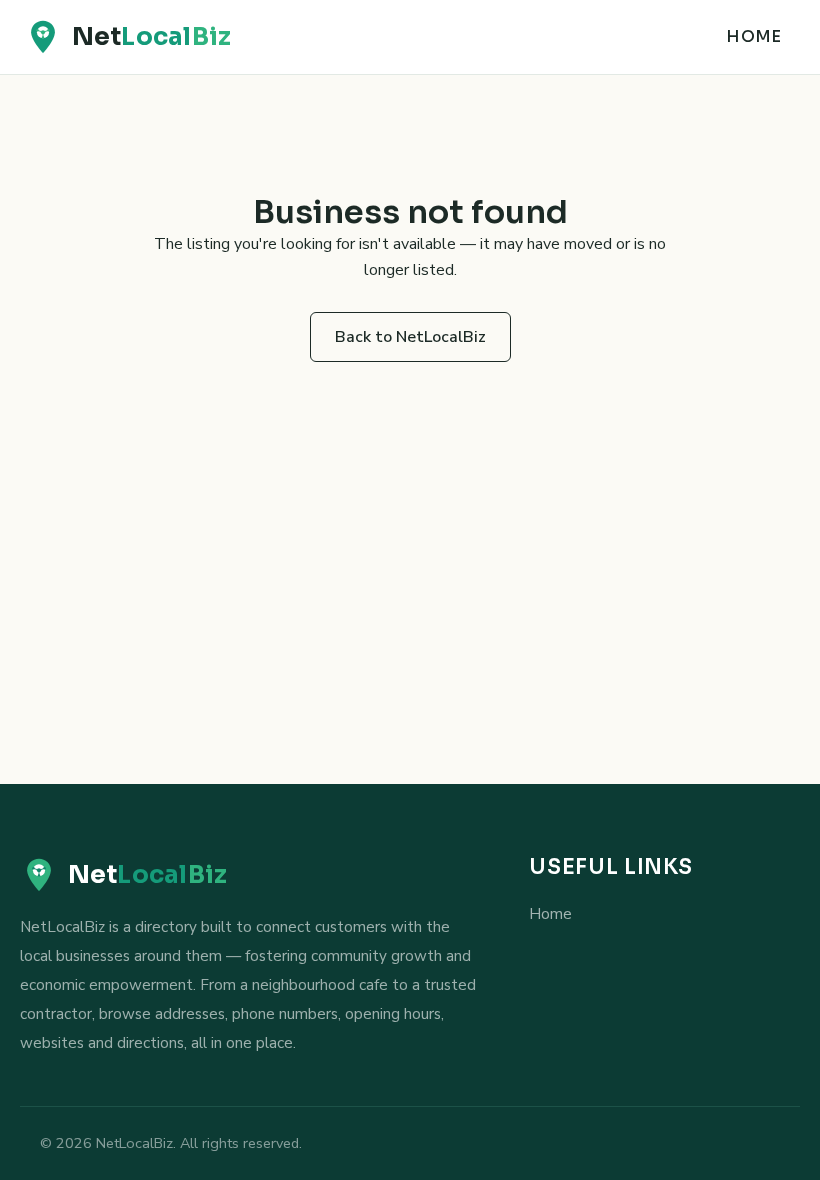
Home (753, 36)
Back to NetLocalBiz (410, 337)
